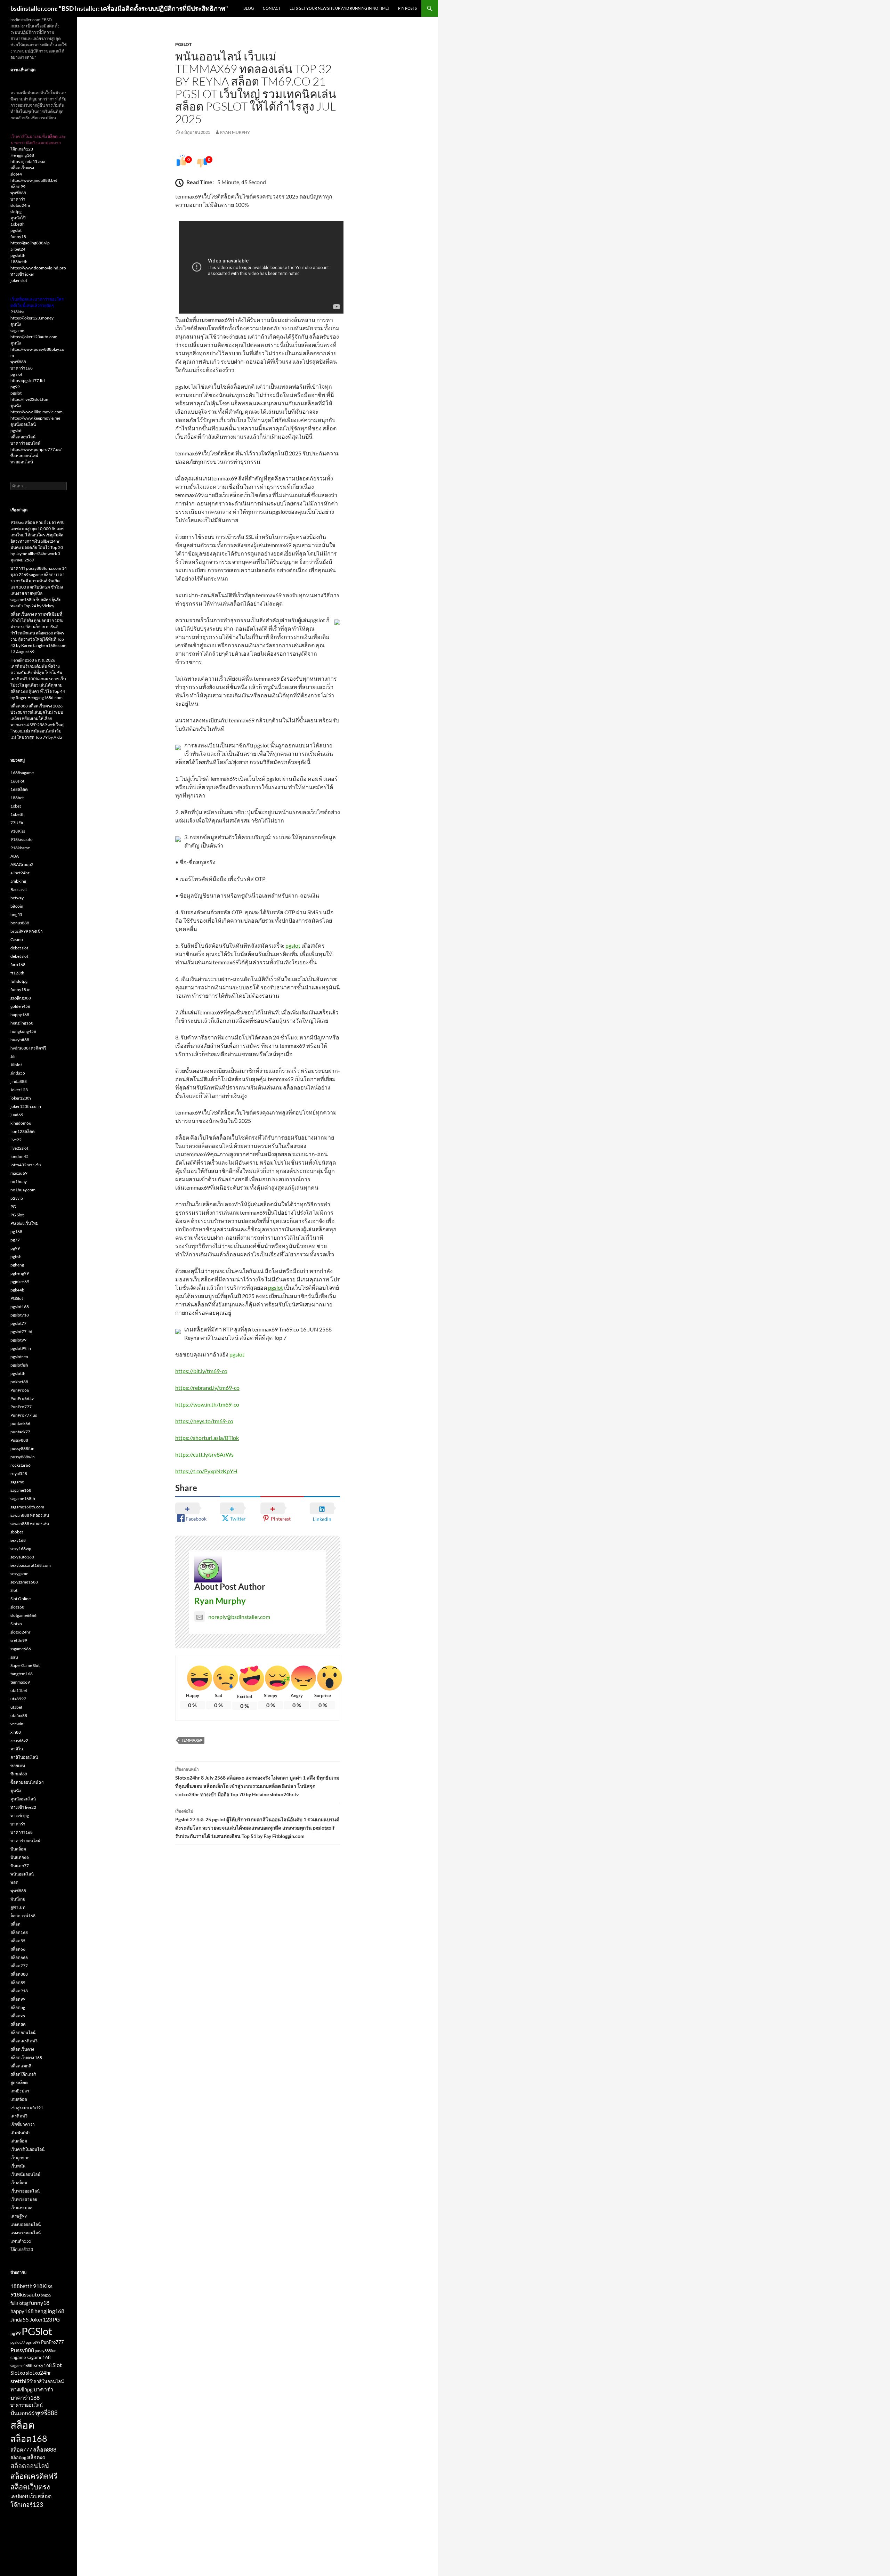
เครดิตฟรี (19, 2116)
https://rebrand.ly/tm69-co (207, 1388)
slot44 (16, 174)
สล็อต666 (19, 1957)
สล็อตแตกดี (21, 2066)
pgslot (293, 945)
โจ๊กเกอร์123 (22, 149)
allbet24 (18, 249)
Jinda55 (18, 1073)
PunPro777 (21, 1407)
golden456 (20, 1006)
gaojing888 (21, 998)
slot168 (17, 1607)
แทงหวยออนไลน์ (26, 2233)
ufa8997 (18, 1699)
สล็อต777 (19, 1966)
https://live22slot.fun (29, 399)
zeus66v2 (19, 1740)
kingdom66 (21, 1123)
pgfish (16, 1257)
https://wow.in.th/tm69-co (207, 1404)
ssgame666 (21, 1649)
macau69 (19, 1173)
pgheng (17, 1265)
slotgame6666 (23, 1615)
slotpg (16, 212)
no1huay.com (23, 1190)
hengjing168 (22, 1023)
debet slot (19, 948)
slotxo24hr (21, 205)
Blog (249, 8)
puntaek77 (20, 1432)
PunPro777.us (24, 1415)
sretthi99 (19, 1640)
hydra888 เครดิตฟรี (28, 1048)
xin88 (16, 1732)
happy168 (20, 1015)
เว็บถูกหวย (20, 2158)
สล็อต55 (18, 1941)
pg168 (16, 1232)
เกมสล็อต (19, 2099)
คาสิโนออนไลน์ (24, 1757)
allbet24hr (20, 873)
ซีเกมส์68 (19, 1774)
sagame (17, 330)
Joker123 (19, 1090)
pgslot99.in (21, 1348)
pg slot (16, 374)
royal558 (19, 1473)
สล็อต (15, 1924)
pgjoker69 (20, 1282)
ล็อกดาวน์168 (23, 1916)
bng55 (16, 914)
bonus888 (20, 923)
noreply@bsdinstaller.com (239, 1617)
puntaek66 (20, 1423)
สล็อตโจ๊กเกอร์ (23, 2074)
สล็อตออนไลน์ (23, 437)
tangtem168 (22, 1674)
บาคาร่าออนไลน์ (25, 443)
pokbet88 (19, 1382)
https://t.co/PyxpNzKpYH (206, 1471)
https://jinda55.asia (28, 161)
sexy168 (18, 1540)
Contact (272, 8)
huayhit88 (20, 1040)
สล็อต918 (19, 1991)
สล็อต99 (18, 187)
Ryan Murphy (235, 132)
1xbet (16, 806)
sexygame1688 (24, 1582)
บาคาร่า (18, 199)
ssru (14, 1657)
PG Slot (17, 1215)
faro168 (18, 965)
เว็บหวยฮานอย (24, 2199)
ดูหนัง (16, 324)
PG (13, 1206)
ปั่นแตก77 (20, 1866)
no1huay (19, 1181)
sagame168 (21, 1490)
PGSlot (183, 44)
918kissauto (22, 839)
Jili (13, 1056)
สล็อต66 (18, 1949)
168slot (17, 781)
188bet (17, 798)
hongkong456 (23, 1031)
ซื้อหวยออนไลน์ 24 (27, 1782)
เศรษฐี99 (19, 2216)
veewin (17, 1724)
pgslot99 (18, 1340)
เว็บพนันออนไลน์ (25, 2174)
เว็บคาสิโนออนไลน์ (27, 2149)
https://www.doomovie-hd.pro (38, 268)
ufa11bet (19, 1690)
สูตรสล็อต (19, 2083)
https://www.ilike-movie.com (37, 412)
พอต (14, 1882)
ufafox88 (19, 1715)
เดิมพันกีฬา (21, 2133)
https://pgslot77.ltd (28, 380)
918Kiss (18, 831)
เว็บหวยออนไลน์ (25, 2191)
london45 (19, 1156)
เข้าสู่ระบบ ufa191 (27, 2108)
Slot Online (21, 1599)
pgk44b (17, 1290)
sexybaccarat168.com (31, 1565)
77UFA (17, 823)
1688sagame (22, 773)
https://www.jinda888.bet (34, 180)
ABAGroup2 (22, 864)
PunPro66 (20, 1390)
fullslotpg (19, 981)
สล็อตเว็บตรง (22, 168)
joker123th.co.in (26, 1106)
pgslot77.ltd (21, 1332)
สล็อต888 (19, 1974)
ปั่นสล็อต (18, 1849)
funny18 (18, 237)
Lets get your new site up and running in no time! (339, 8)
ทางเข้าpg (20, 1816)
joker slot (19, 280)
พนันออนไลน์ (22, 1874)
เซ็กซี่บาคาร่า (23, 2124)
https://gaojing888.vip (30, 243)
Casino (17, 939)
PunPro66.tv (22, 1398)
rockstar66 (21, 1465)
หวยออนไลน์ (22, 462)
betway (17, 898)
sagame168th (23, 1498)
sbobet (17, 1532)
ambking (18, 881)
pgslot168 (20, 1307)
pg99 (15, 387)
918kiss (17, 312)
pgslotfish (19, 1365)
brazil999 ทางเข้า (27, 931)
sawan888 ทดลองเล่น (30, 1515)
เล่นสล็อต (19, 2141)
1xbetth (18, 224)
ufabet (16, 1707)
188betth (19, 262)
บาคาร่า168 (22, 368)
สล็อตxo (18, 2016)
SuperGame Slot (25, 1665)
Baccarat (19, 889)
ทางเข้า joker (22, 274)
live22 (16, 1140)
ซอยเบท (18, 1765)
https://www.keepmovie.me (35, 418)
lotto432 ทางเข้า (26, 1165)
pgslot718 (20, 1315)
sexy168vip (21, 1549)
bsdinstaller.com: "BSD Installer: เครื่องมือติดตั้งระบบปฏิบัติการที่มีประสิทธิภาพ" (119, 8)
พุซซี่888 (18, 193)
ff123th (17, 973)
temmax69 (192, 1740)
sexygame (19, 1574)
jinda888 (19, 1081)
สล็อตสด (18, 2024)
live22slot (19, 1148)
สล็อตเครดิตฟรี (24, 2041)
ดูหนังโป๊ (18, 218)
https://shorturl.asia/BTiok (207, 1438)
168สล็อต (19, 789)
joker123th (21, 1098)
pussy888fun (22, 1448)
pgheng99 (20, 1273)
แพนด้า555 (21, 2241)
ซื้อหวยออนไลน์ (24, 456)
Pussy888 (19, 1440)
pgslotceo (19, 1357)
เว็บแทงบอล (21, 2208)
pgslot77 (18, 1323)
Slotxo (16, 1624)
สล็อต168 (19, 1932)
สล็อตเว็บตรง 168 (26, 2057)
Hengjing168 (22, 155)
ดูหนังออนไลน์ (23, 424)
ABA (15, 856)
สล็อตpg (18, 2007)
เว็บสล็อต (19, 2183)
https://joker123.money (32, 318)
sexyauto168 (22, 1557)
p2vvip (17, 1198)
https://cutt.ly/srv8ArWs (204, 1454)
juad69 (17, 1115)
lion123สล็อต (23, 1131)
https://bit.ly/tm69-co (201, 1371)
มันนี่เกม (18, 1899)
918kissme (20, 848)
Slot (14, 1590)
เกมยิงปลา (20, 2091)
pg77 (15, 1240)
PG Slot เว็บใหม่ (25, 1223)
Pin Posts (407, 8)
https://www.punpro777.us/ (36, 449)
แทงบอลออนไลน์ (26, 2224)
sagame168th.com (27, 1507)
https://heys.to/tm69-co (204, 1421)
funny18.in (21, 990)
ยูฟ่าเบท (18, 1907)
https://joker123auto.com (34, 337)
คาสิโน (17, 1749)
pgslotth (18, 255)
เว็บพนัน (18, 2166)
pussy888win (23, 1457)
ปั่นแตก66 (20, 1857)
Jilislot (16, 1065)
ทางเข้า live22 (23, 1807)
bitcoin (17, 906)
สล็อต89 (18, 1982)
